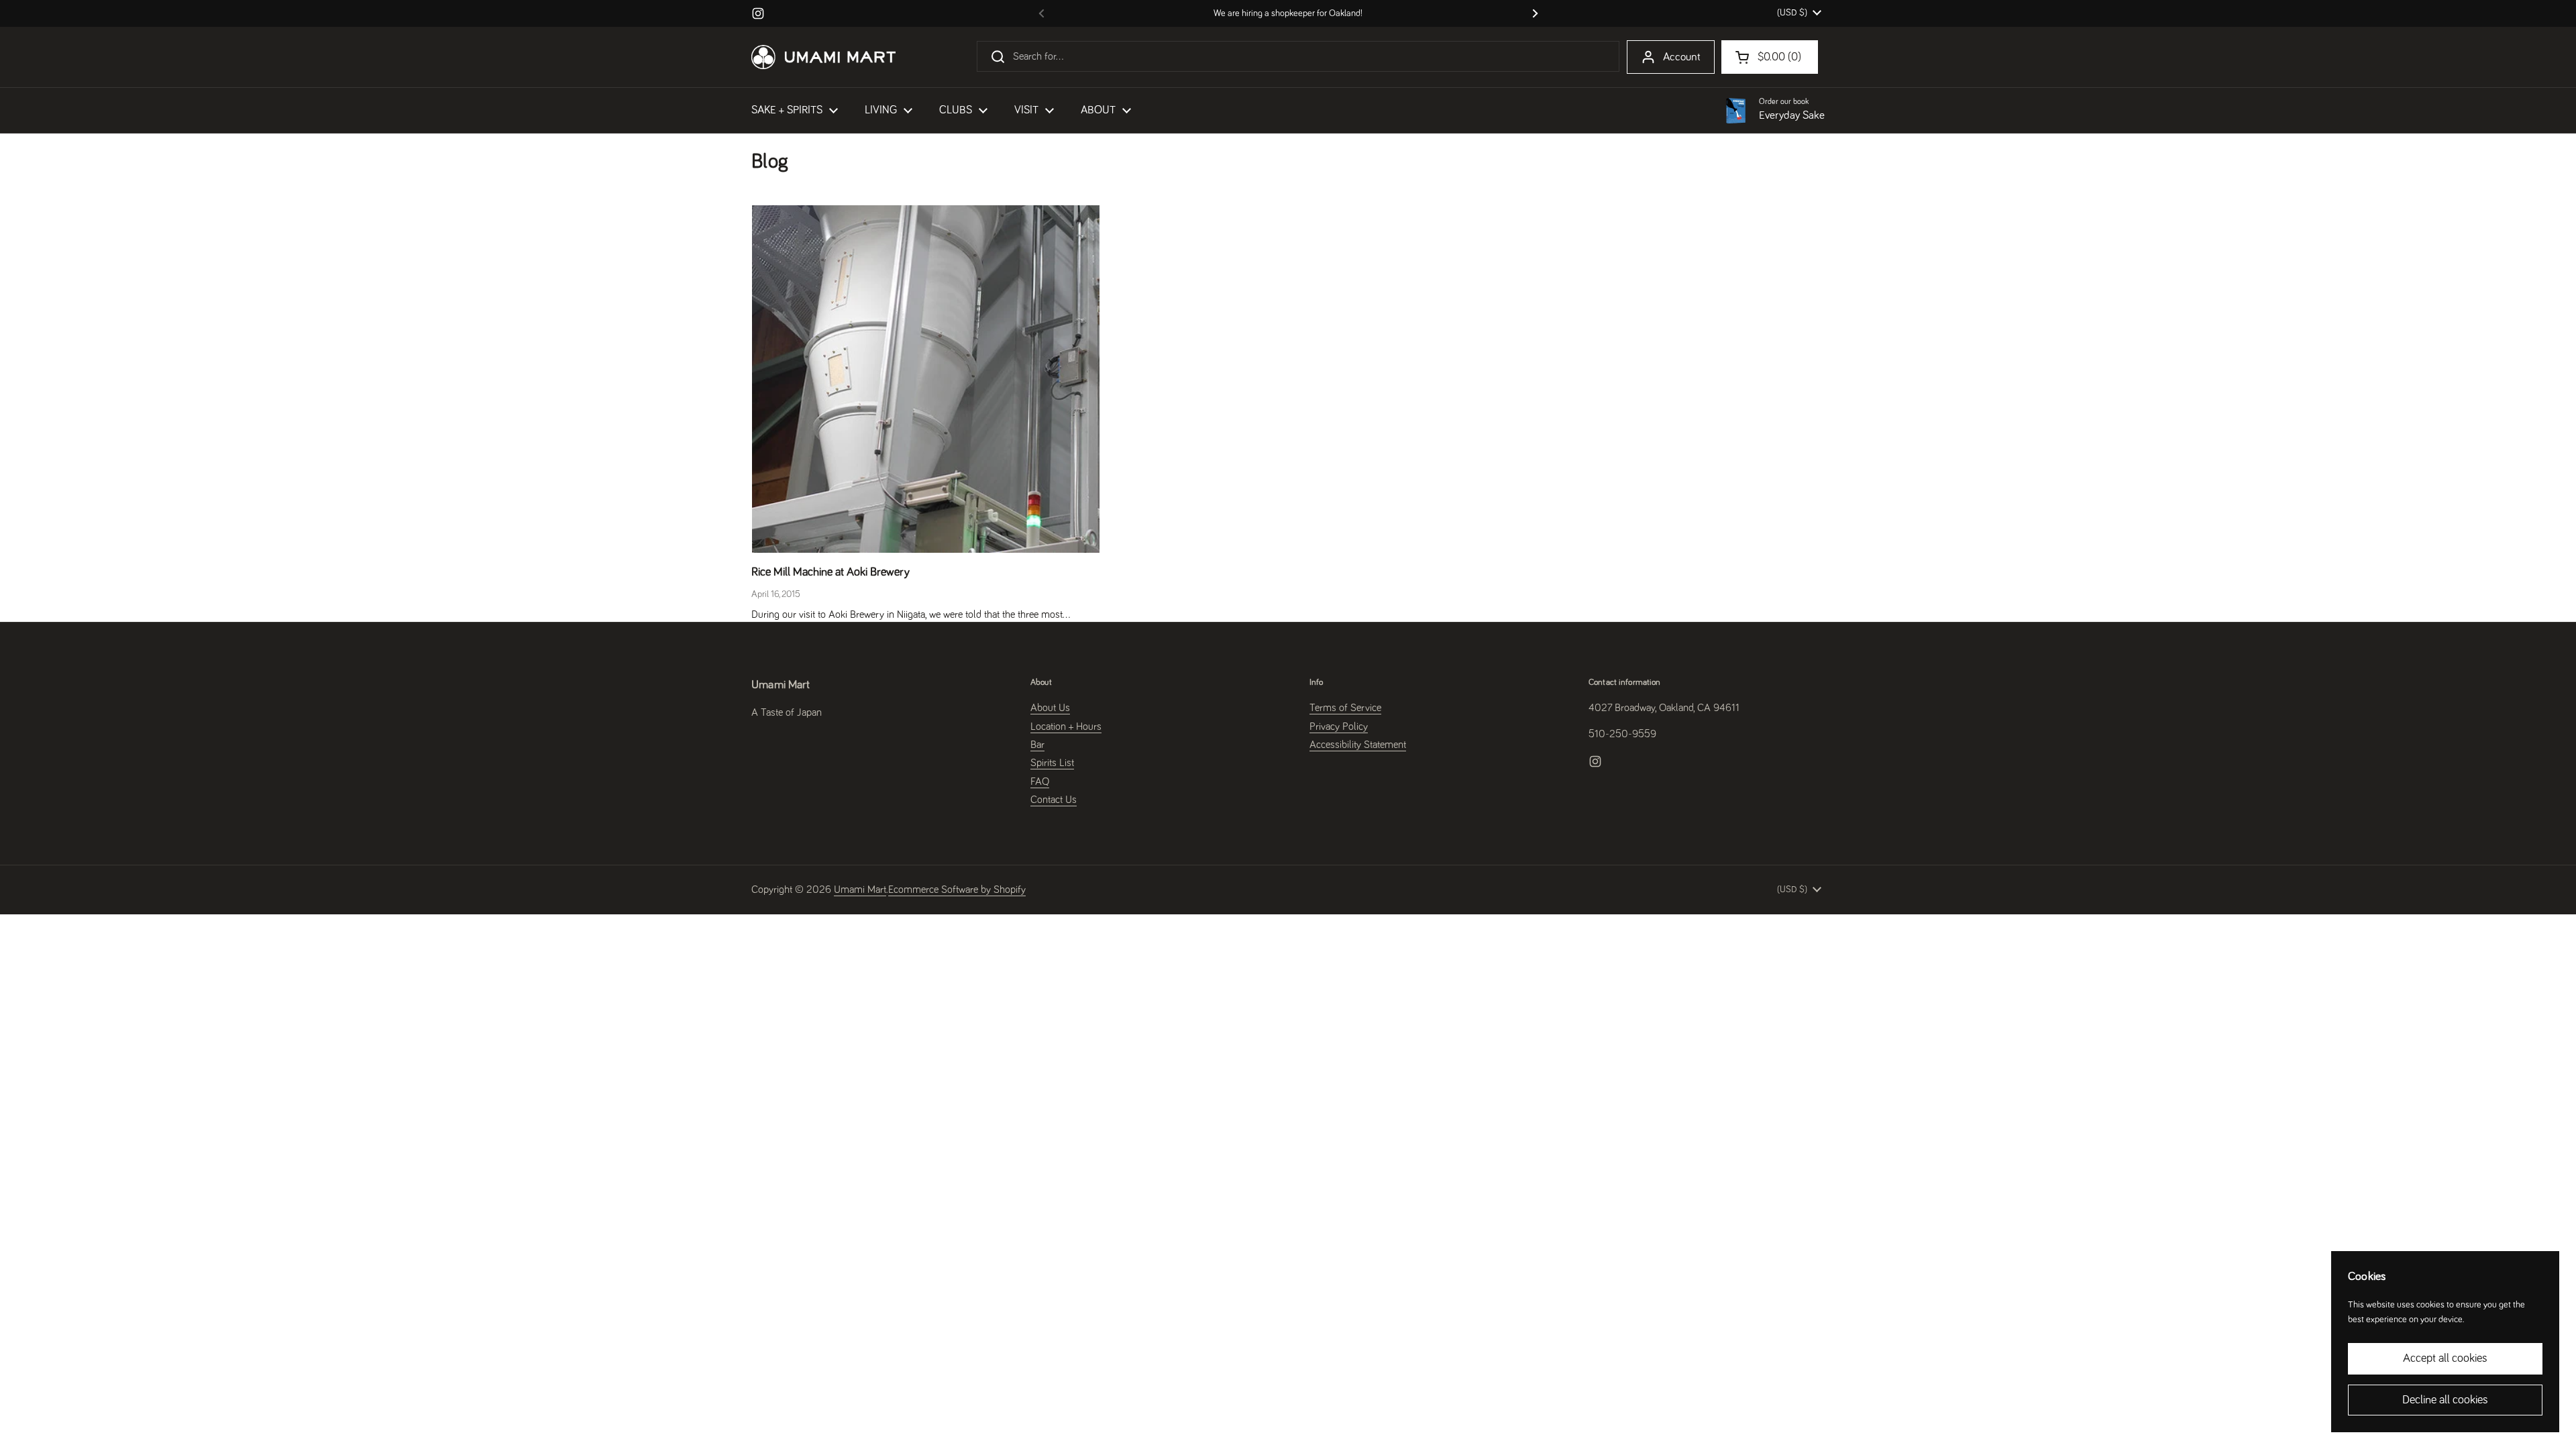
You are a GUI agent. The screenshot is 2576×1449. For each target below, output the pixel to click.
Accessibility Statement (1358, 745)
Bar (1037, 745)
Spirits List (1052, 763)
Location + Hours (1066, 727)
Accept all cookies (2445, 1358)
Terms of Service (1345, 708)
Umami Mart (860, 890)
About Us (1050, 708)
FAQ (1040, 782)
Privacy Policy (1339, 727)
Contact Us (1054, 800)
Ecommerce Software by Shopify (957, 890)
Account (1682, 57)
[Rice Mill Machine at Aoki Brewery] (926, 379)
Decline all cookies (2445, 1400)
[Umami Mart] (823, 57)
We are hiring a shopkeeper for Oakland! (1288, 13)
